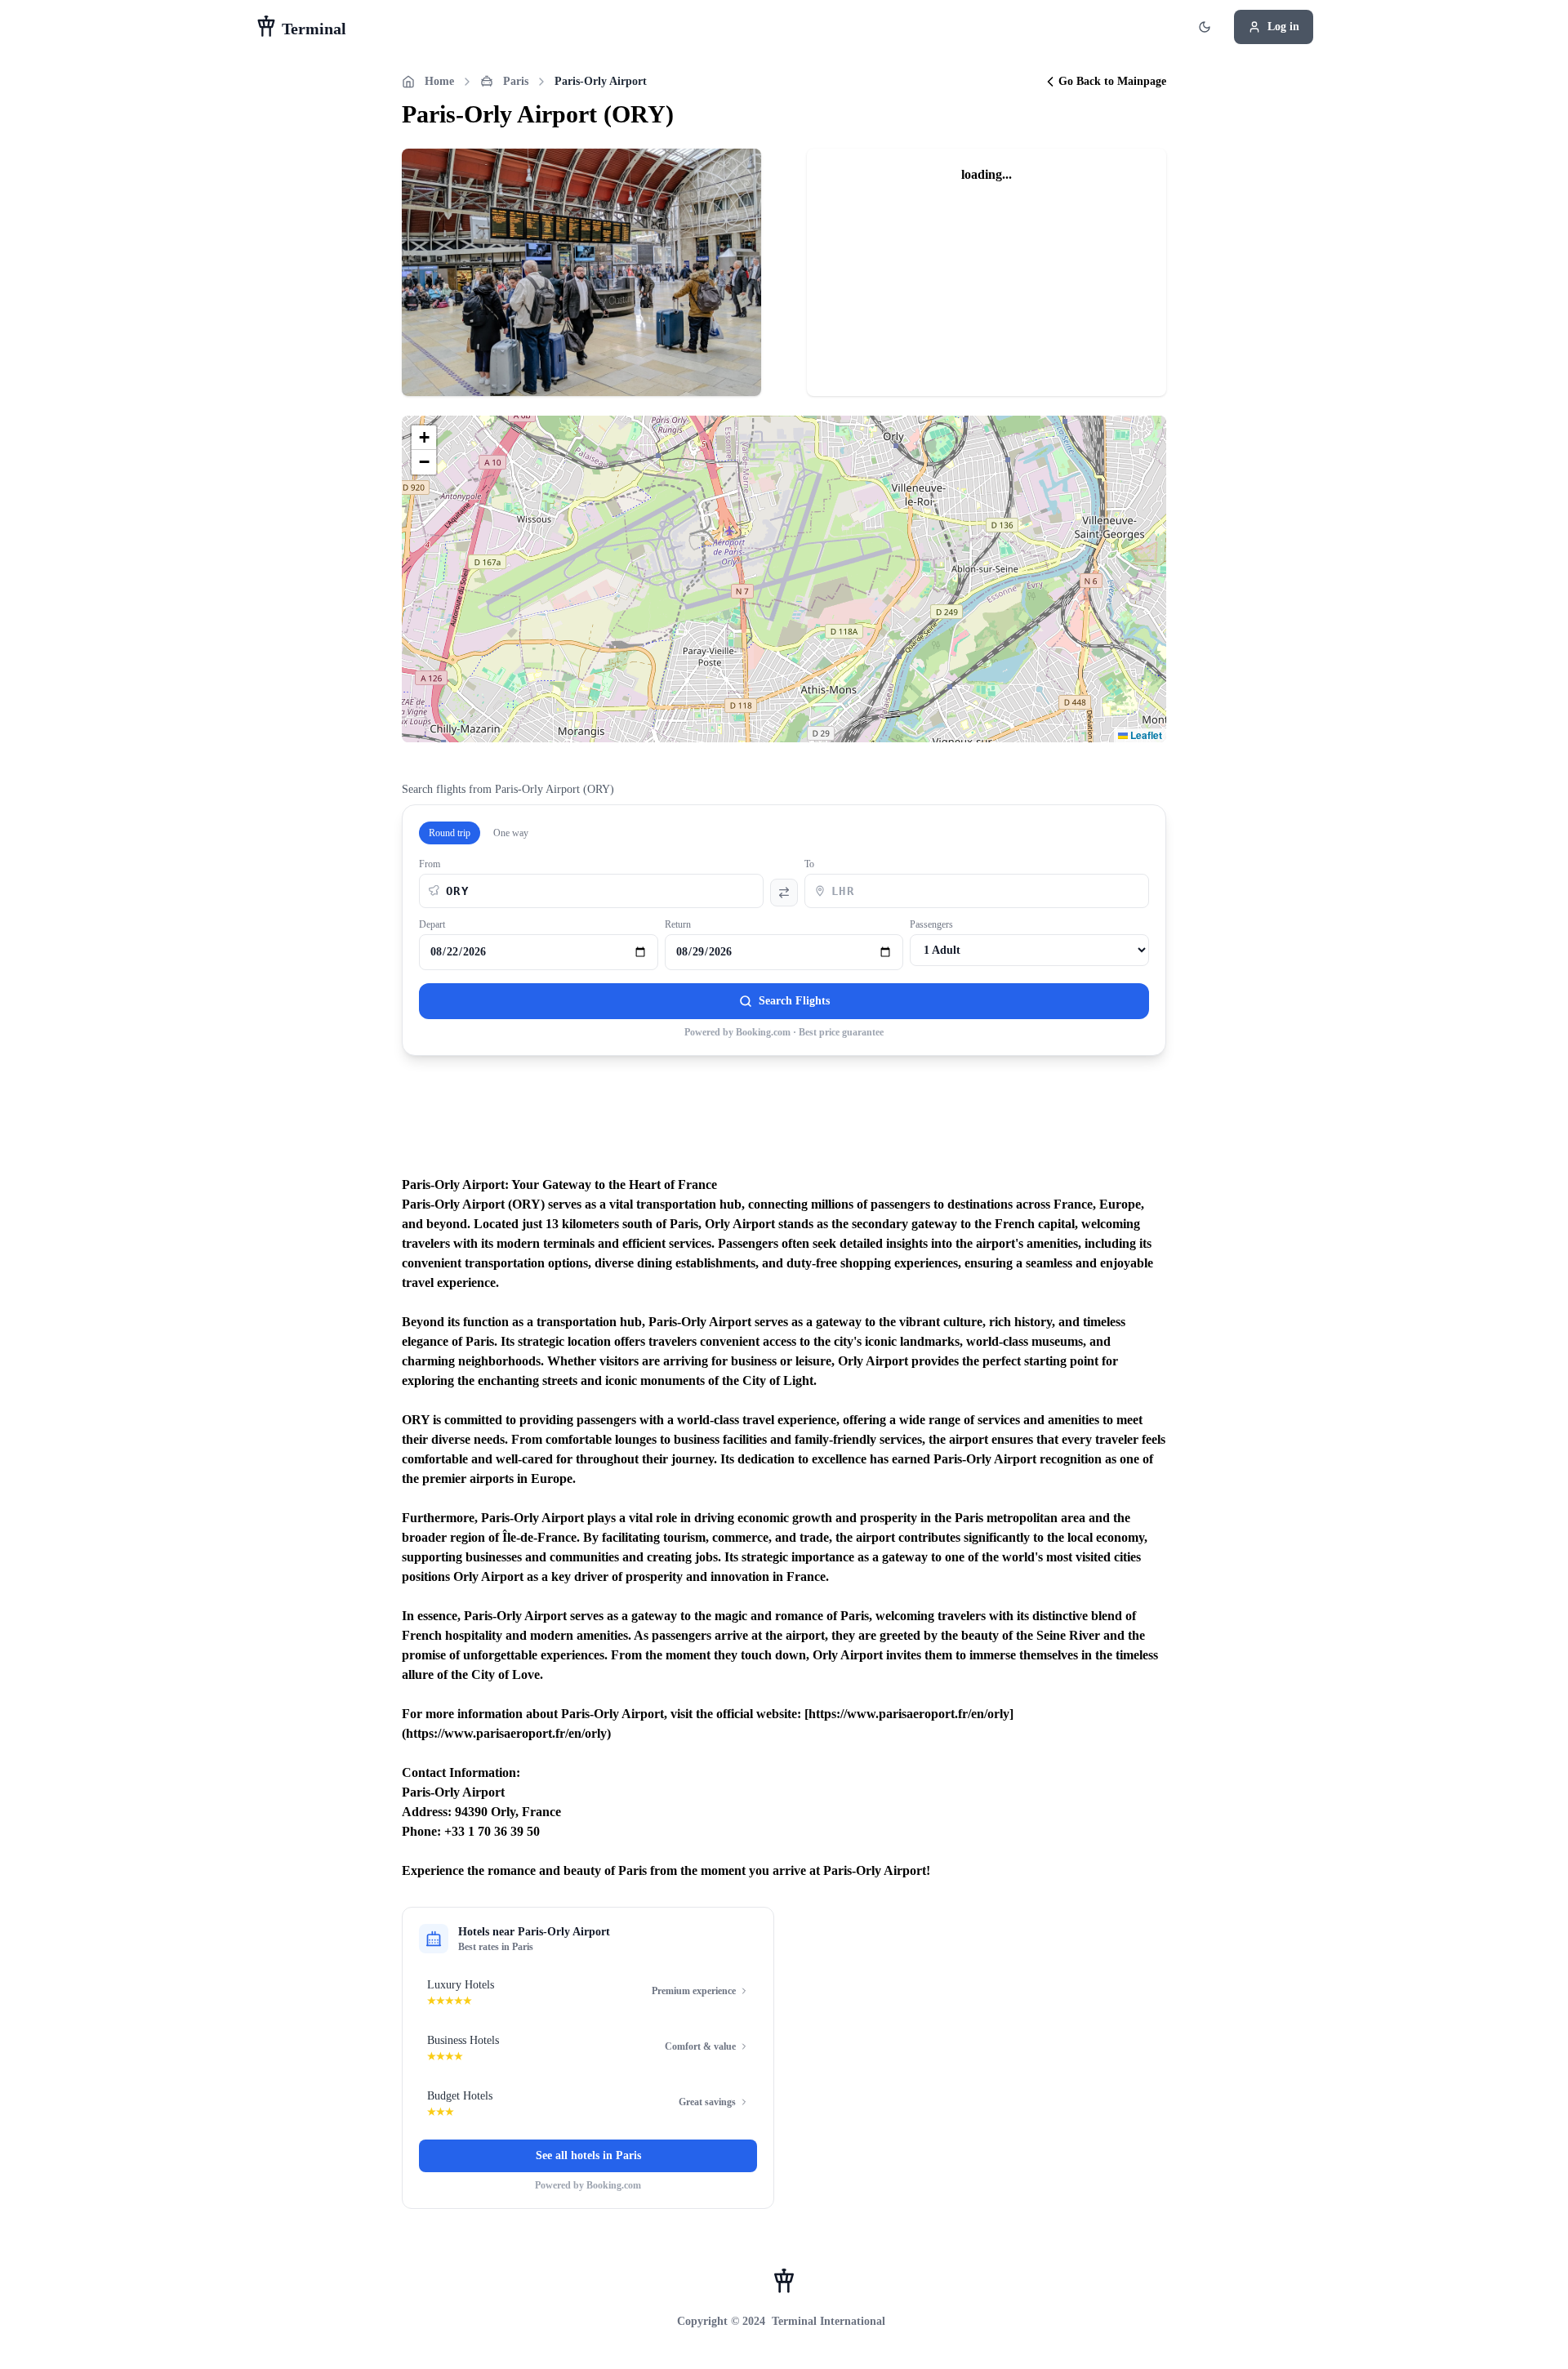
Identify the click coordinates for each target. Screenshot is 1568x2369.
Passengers (931, 924)
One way (511, 833)
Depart (432, 924)
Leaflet (1145, 735)
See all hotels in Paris (588, 2155)
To (809, 864)
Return (678, 924)
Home (439, 81)
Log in (1283, 27)
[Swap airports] (784, 893)
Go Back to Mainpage (1112, 81)
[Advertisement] (784, 1125)
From (430, 864)
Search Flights (794, 1001)
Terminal (312, 29)
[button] (424, 438)
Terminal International (829, 2321)
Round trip (450, 833)
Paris (516, 81)
